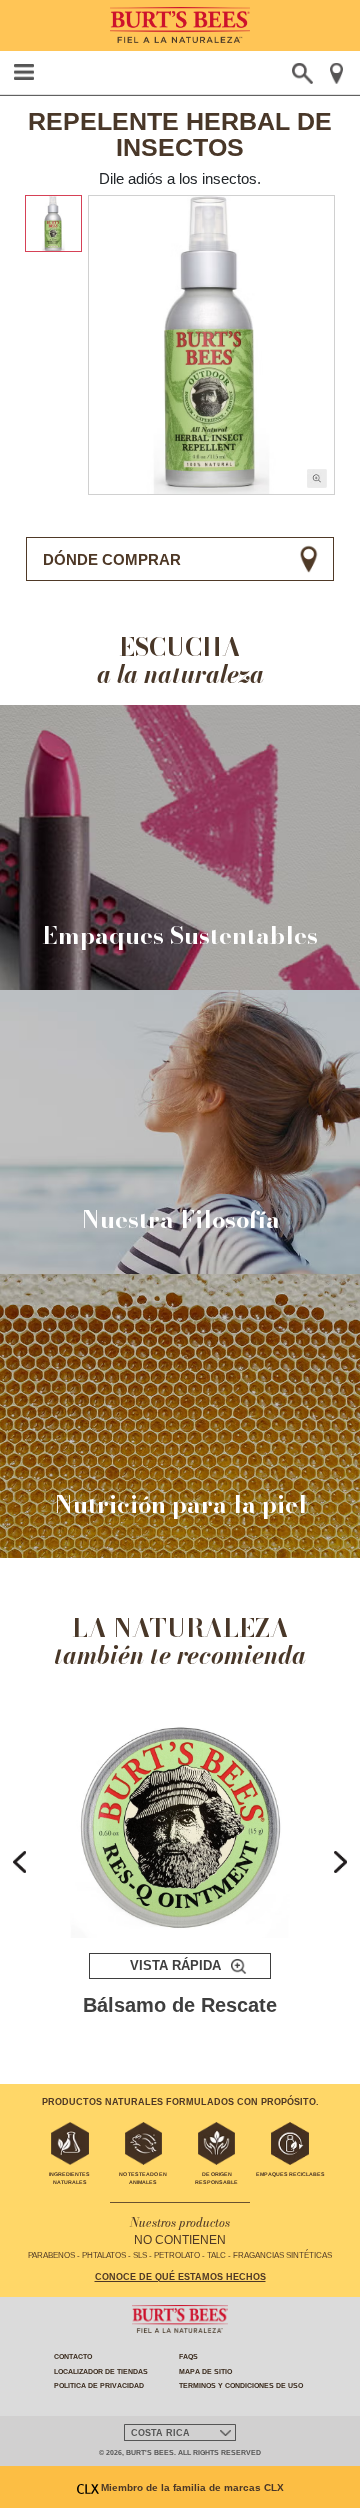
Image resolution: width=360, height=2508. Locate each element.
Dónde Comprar (112, 559)
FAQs (188, 2356)
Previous (19, 1862)
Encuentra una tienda (337, 73)
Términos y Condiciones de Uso (241, 2385)
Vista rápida (175, 1965)
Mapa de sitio (205, 2371)
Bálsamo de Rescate (180, 2005)
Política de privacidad (99, 2385)
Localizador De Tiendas (101, 2371)
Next (340, 1862)
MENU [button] (24, 72)
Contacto (73, 2356)
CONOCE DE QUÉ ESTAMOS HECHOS (180, 2277)
